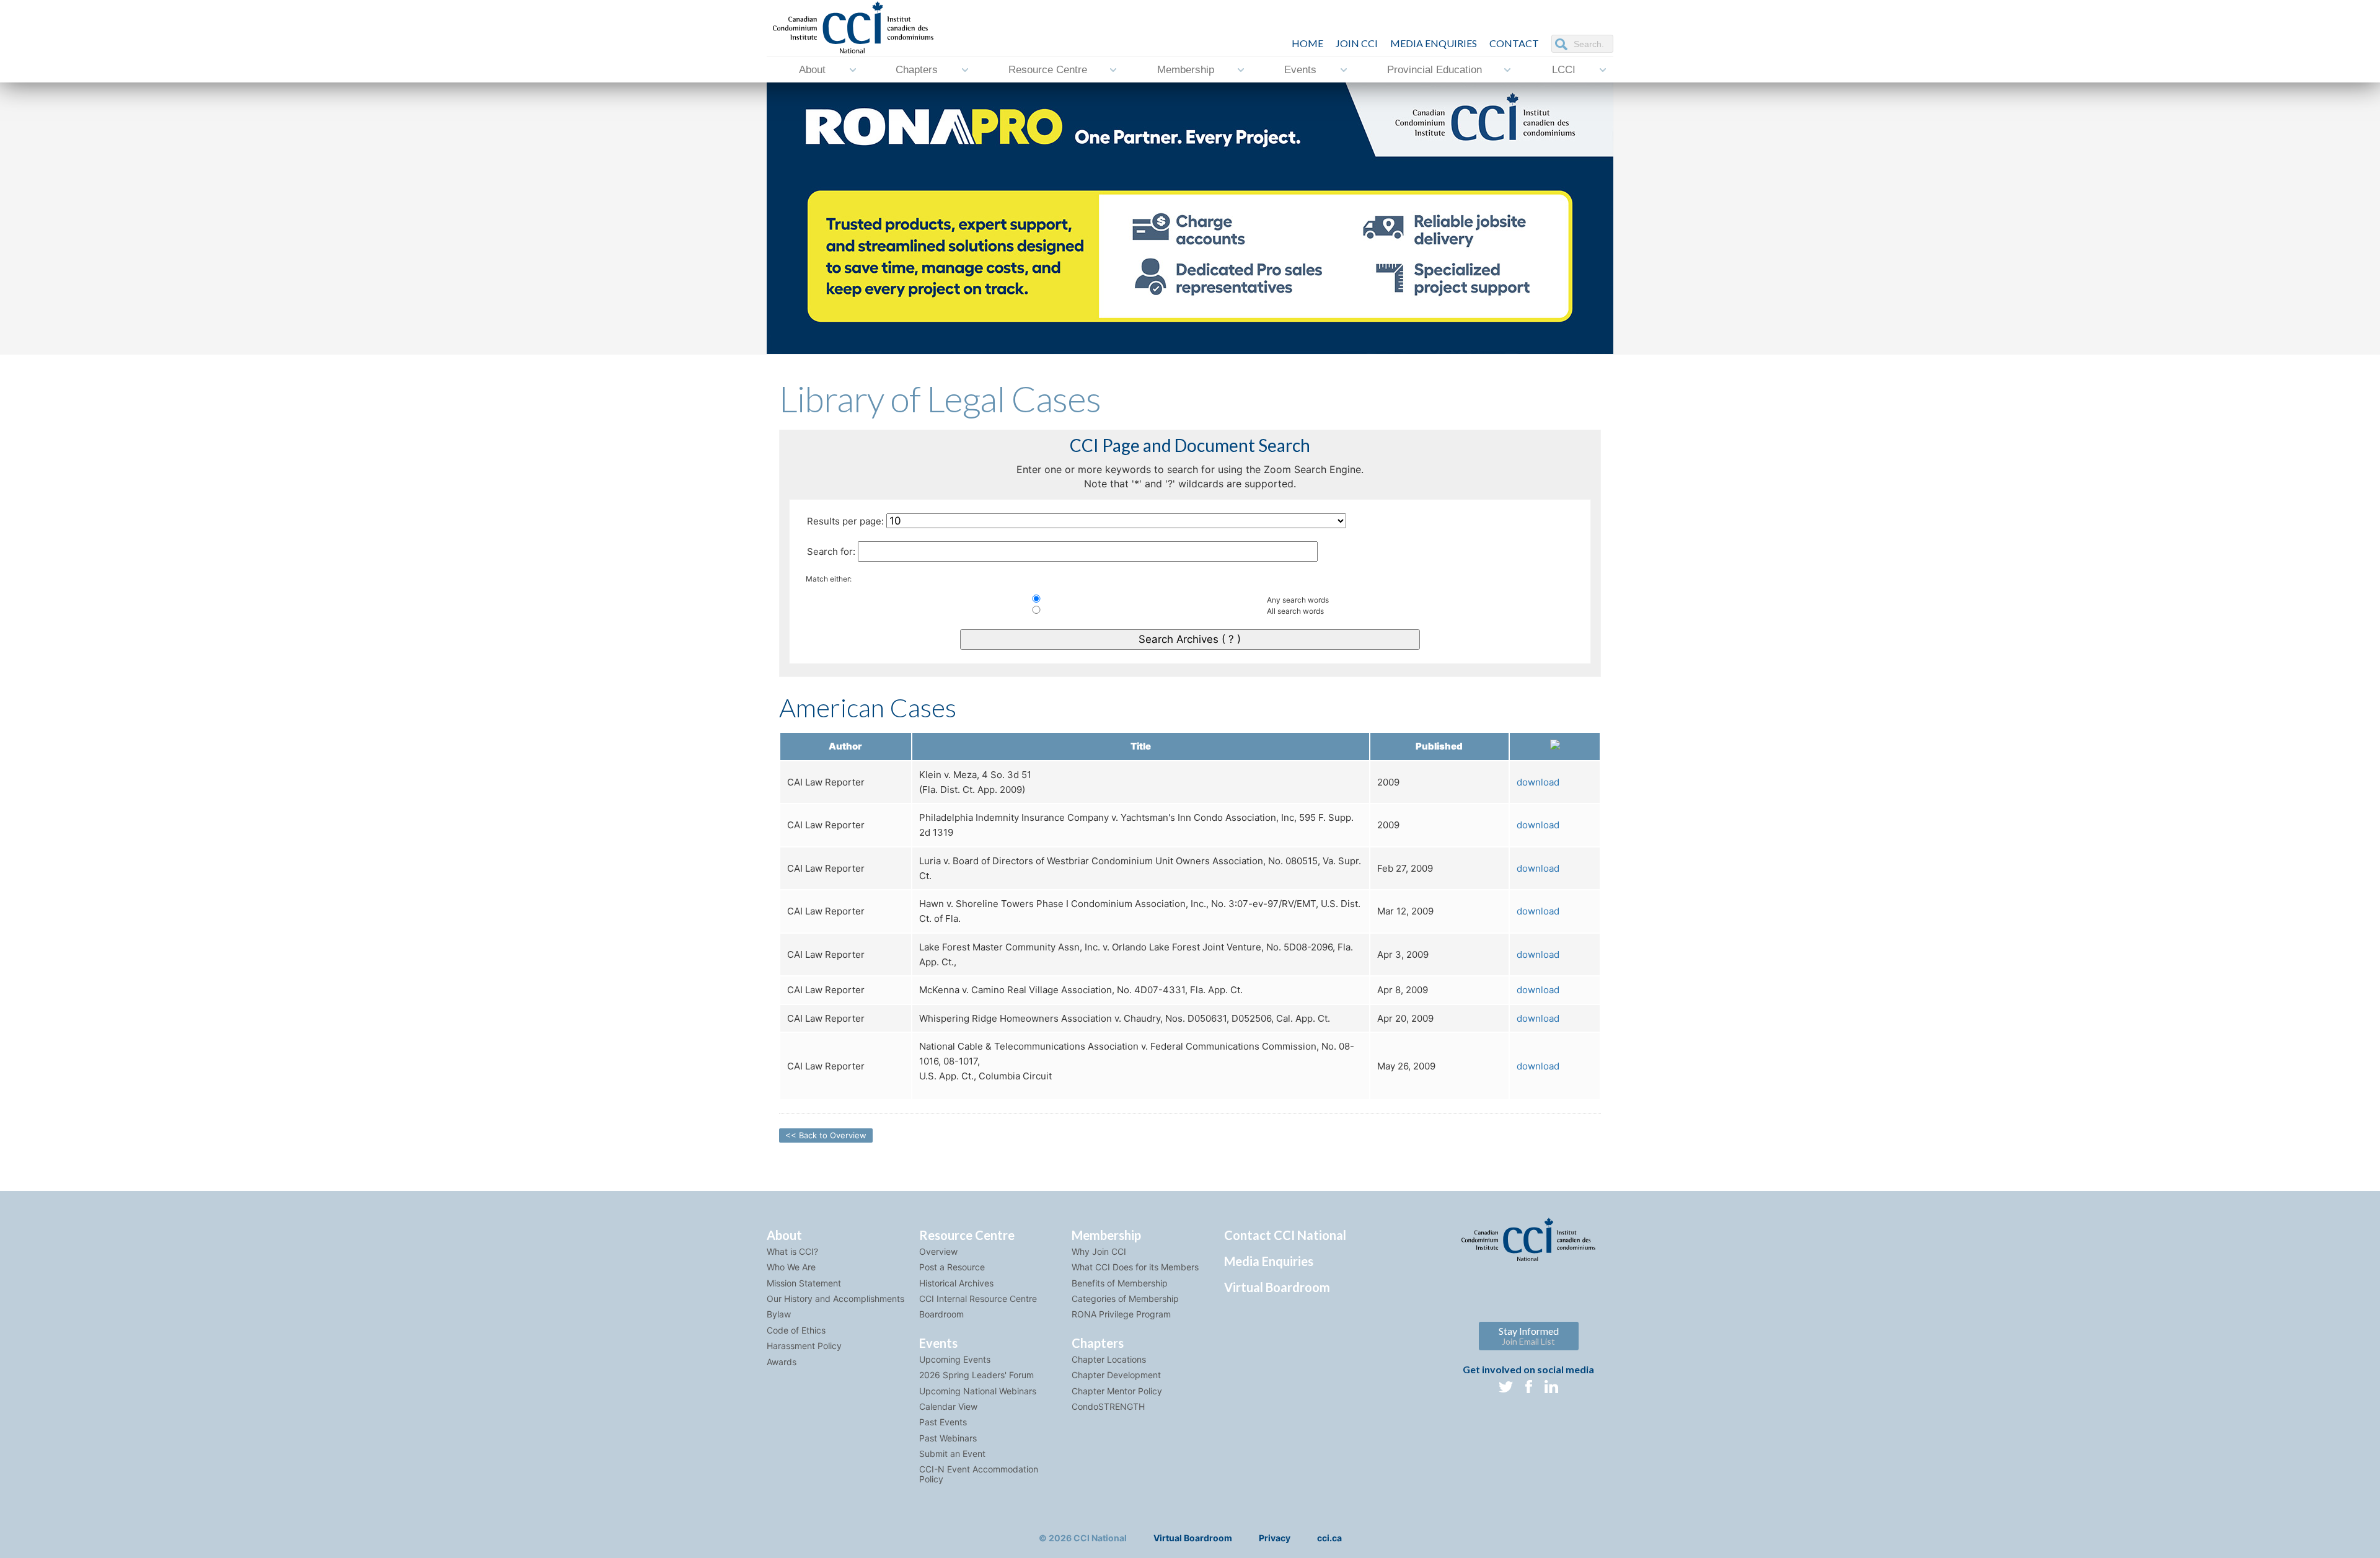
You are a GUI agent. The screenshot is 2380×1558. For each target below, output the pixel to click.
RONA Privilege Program (1121, 1314)
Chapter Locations (1109, 1359)
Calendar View (948, 1406)
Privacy (1275, 1538)
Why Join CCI (1099, 1251)
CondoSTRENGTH (1108, 1406)
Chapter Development (1116, 1375)
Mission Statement (804, 1283)
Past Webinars (948, 1438)
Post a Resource (952, 1267)
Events (1300, 70)
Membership (1186, 70)
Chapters (917, 70)
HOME (1307, 43)
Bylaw (779, 1314)
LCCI (1564, 70)
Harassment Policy (804, 1346)
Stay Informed (1529, 1336)
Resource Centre (1048, 70)
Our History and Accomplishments (835, 1299)
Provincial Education (1435, 70)
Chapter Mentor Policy (1117, 1391)
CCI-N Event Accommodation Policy (979, 1474)
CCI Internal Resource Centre (978, 1299)
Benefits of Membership (1120, 1283)
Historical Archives (956, 1283)
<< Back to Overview (826, 1135)
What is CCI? (792, 1251)
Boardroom (941, 1314)
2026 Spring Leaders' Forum (976, 1375)
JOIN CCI (1357, 43)
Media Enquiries (1434, 43)
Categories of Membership (1125, 1299)
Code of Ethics (796, 1330)
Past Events (943, 1422)
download (1538, 782)
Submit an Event (952, 1454)
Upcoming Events (955, 1359)
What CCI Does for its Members (1135, 1267)
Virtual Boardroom (1277, 1287)
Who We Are (791, 1267)
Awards (782, 1362)
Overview (938, 1251)
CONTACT (1514, 43)
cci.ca (1329, 1538)
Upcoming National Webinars (978, 1391)
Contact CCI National (1285, 1235)
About (812, 70)
